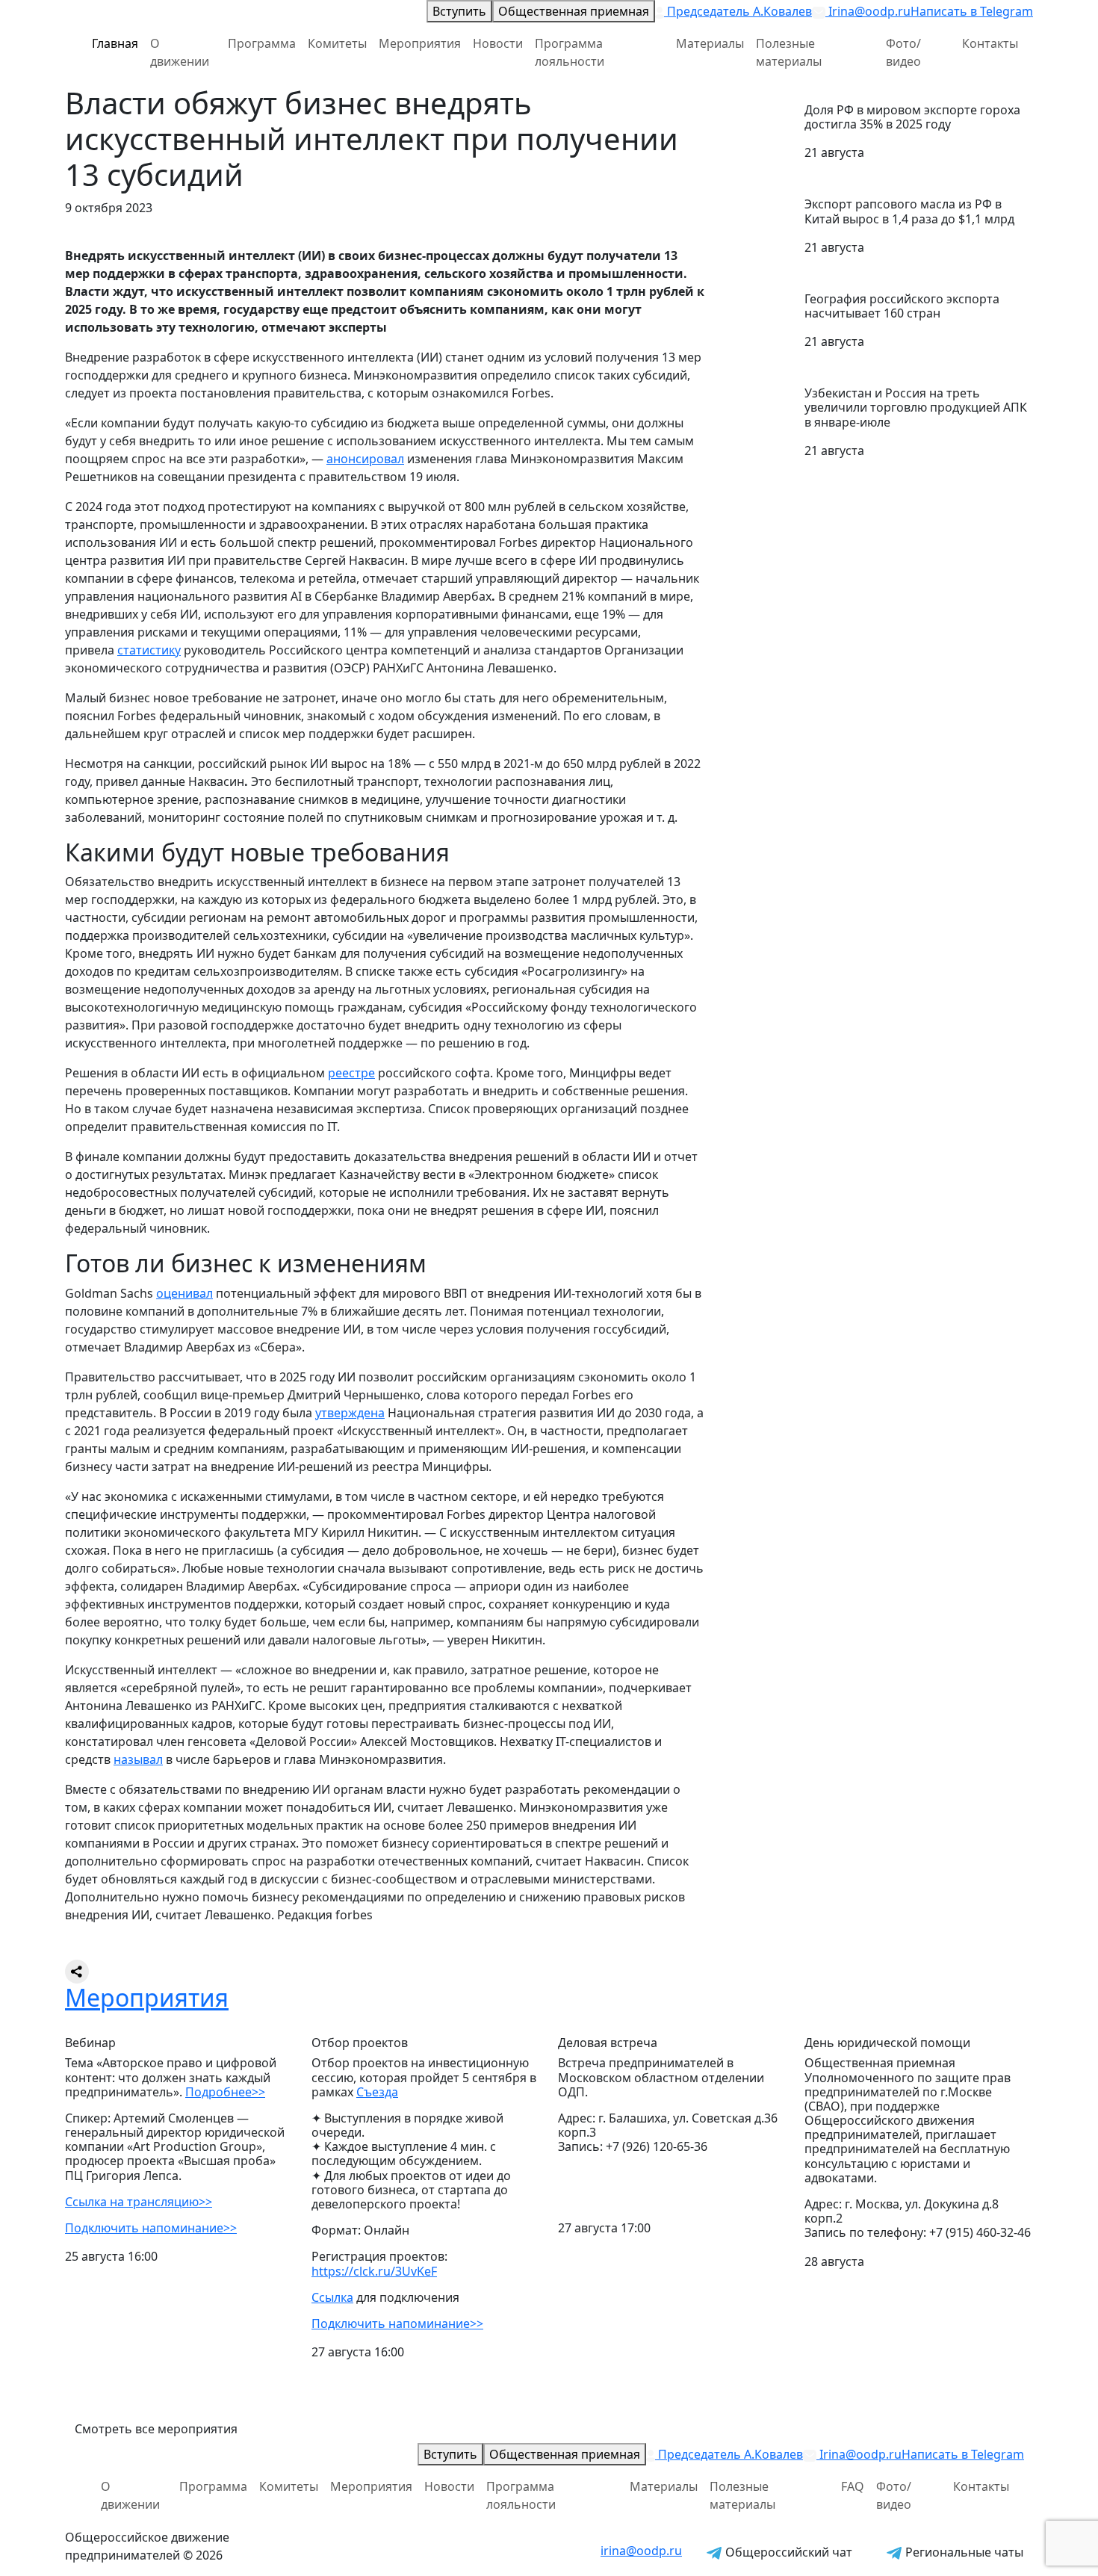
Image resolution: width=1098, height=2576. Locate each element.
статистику (149, 650)
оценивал (184, 1293)
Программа (262, 43)
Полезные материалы (789, 52)
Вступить (459, 11)
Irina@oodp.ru (868, 11)
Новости (498, 43)
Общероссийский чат (787, 2552)
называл (138, 1759)
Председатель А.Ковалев (738, 11)
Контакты (990, 43)
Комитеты (337, 43)
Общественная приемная (574, 11)
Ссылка (332, 2297)
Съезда (377, 2092)
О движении (180, 52)
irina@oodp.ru (641, 2551)
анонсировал (365, 459)
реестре (351, 1073)
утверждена (350, 1413)
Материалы (710, 43)
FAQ (853, 2486)
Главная (115, 43)
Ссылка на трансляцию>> (139, 2202)
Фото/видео (903, 52)
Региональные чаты (963, 2552)
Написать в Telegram (972, 11)
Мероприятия (420, 43)
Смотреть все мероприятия (156, 2429)
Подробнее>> (225, 2092)
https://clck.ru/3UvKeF (374, 2271)
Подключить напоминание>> (151, 2228)
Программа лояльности (570, 52)
